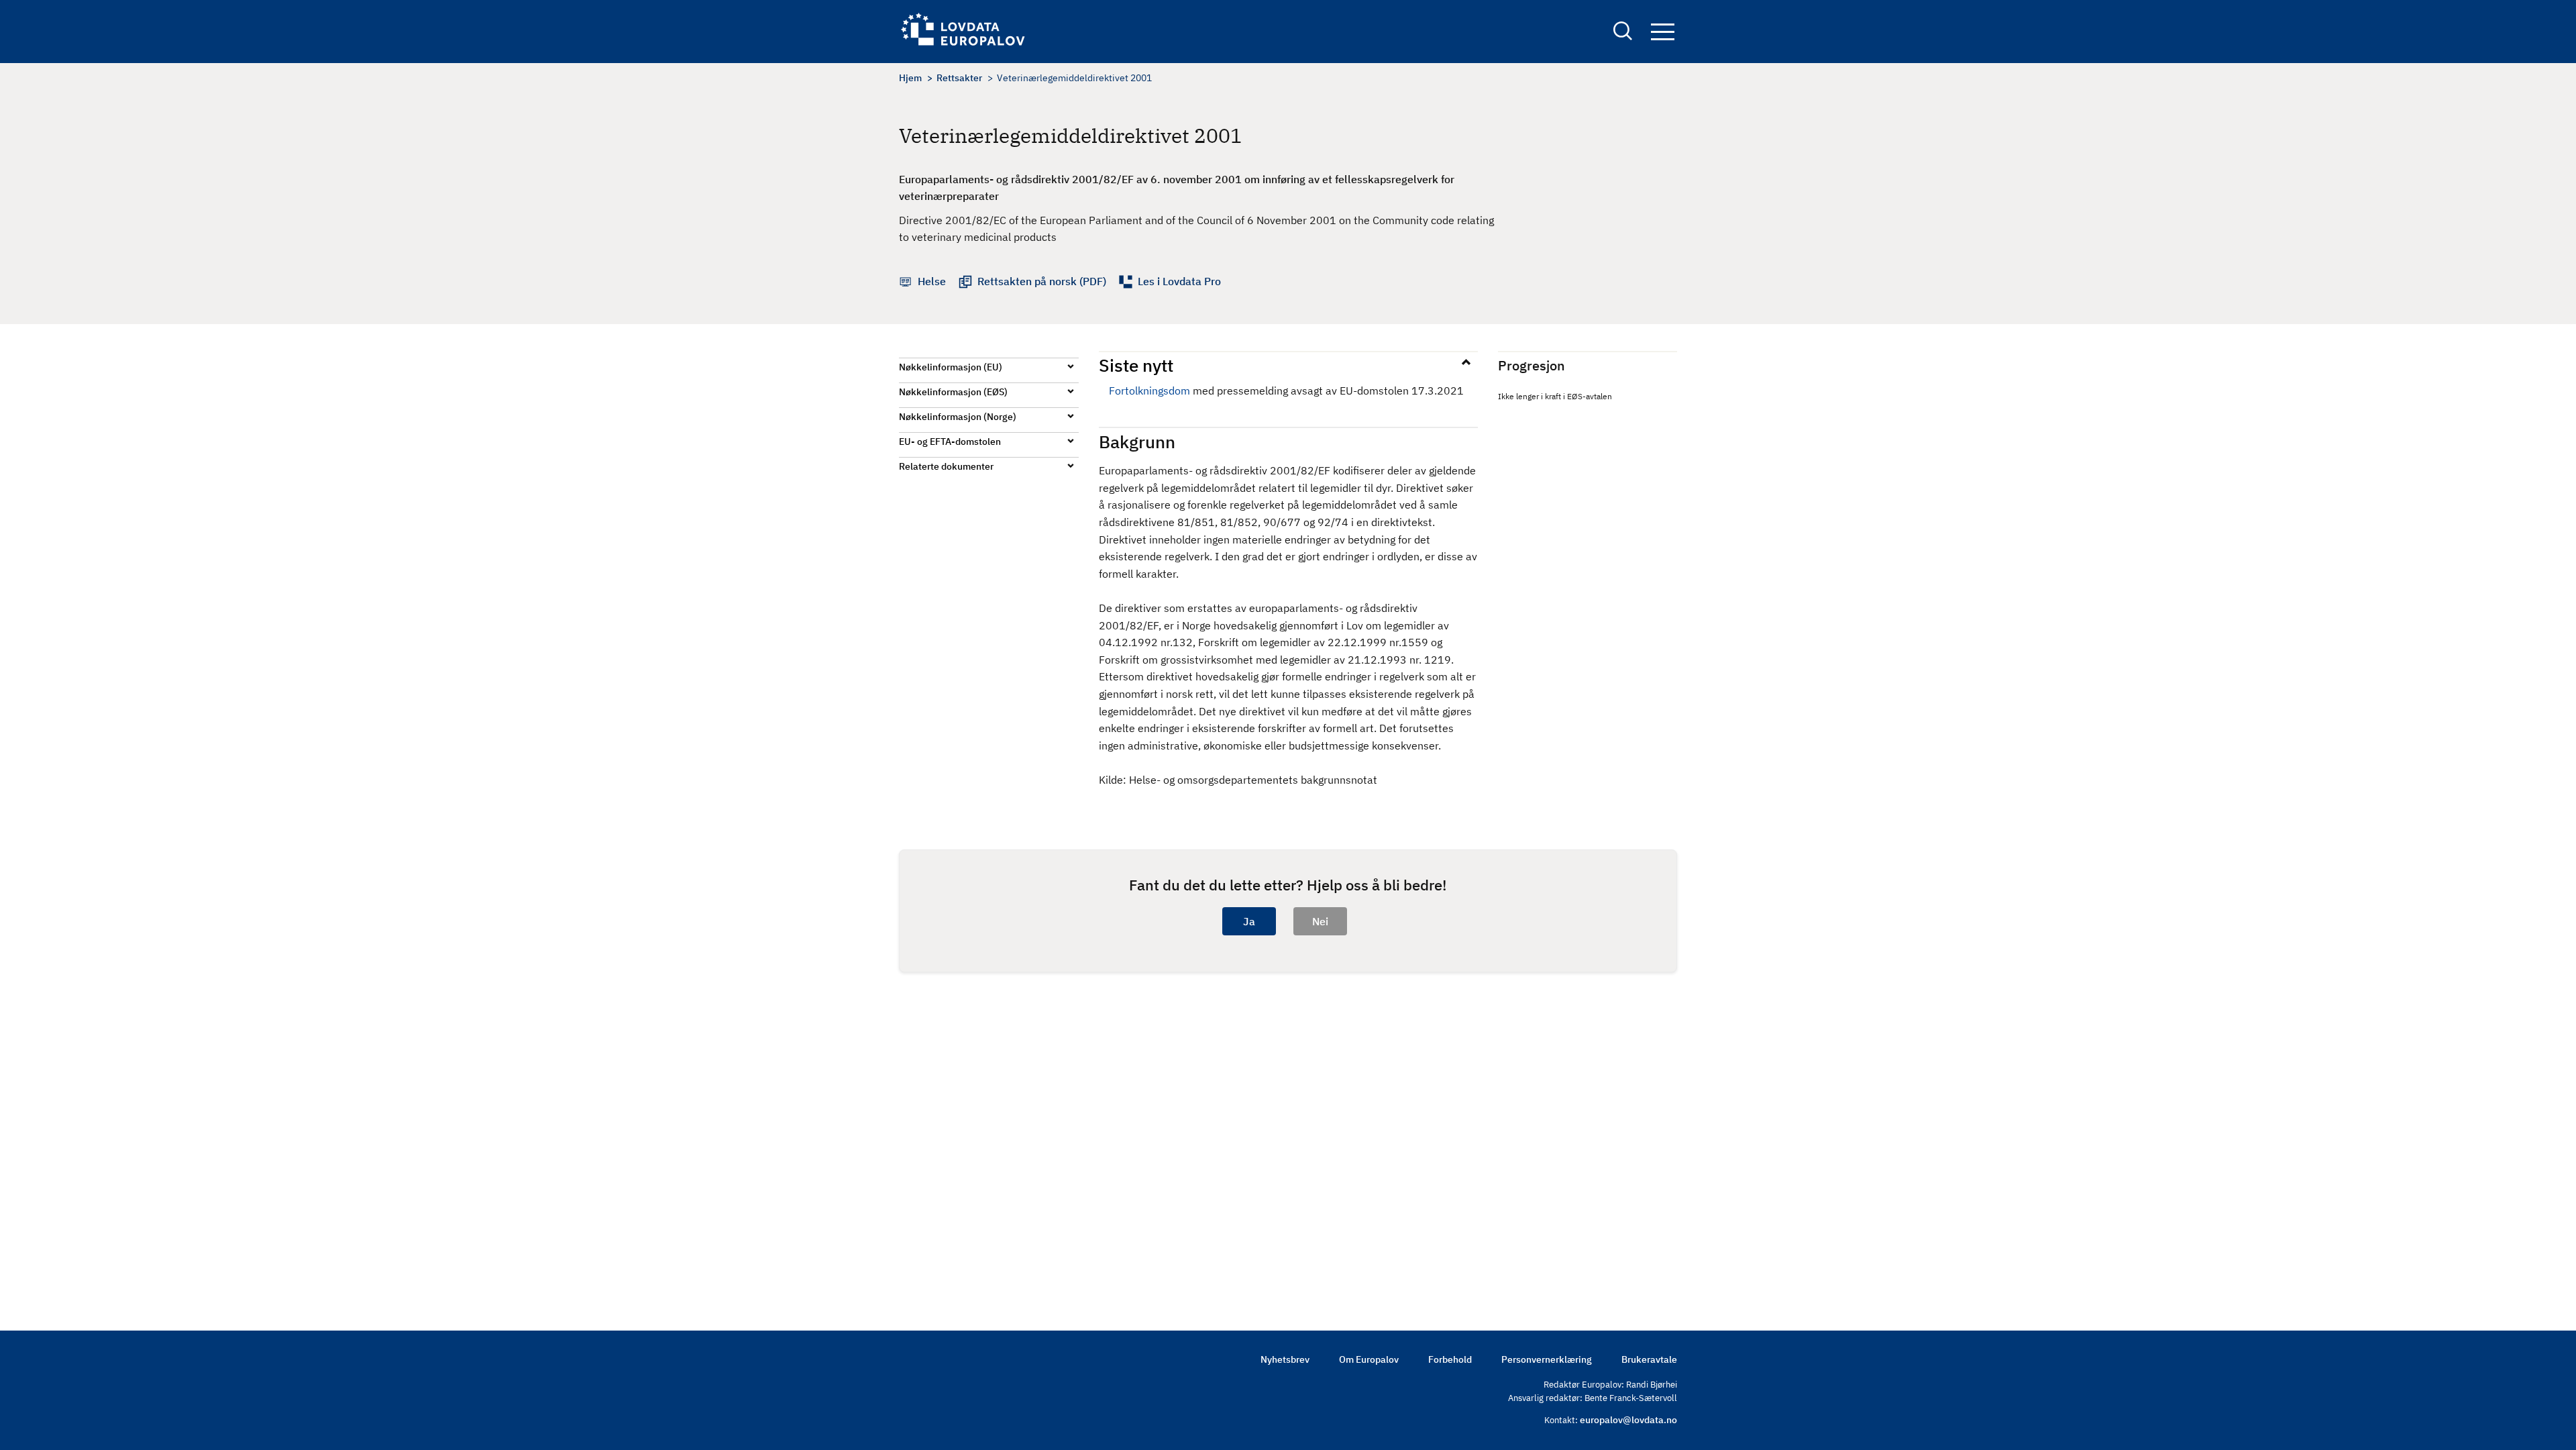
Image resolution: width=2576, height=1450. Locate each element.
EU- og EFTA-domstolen (950, 442)
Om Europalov (1369, 1359)
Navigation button (1662, 33)
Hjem (910, 78)
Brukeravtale (1649, 1359)
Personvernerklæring (1547, 1359)
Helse (932, 281)
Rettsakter (959, 78)
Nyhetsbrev (1285, 1359)
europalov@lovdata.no (1628, 1420)
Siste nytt (1136, 365)
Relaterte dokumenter (946, 466)
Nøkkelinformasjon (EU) (951, 367)
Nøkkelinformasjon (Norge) (958, 417)
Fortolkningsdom (1149, 391)
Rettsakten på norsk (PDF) (1042, 281)
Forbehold (1450, 1359)
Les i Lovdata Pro (1179, 281)
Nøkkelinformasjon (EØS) (953, 392)
